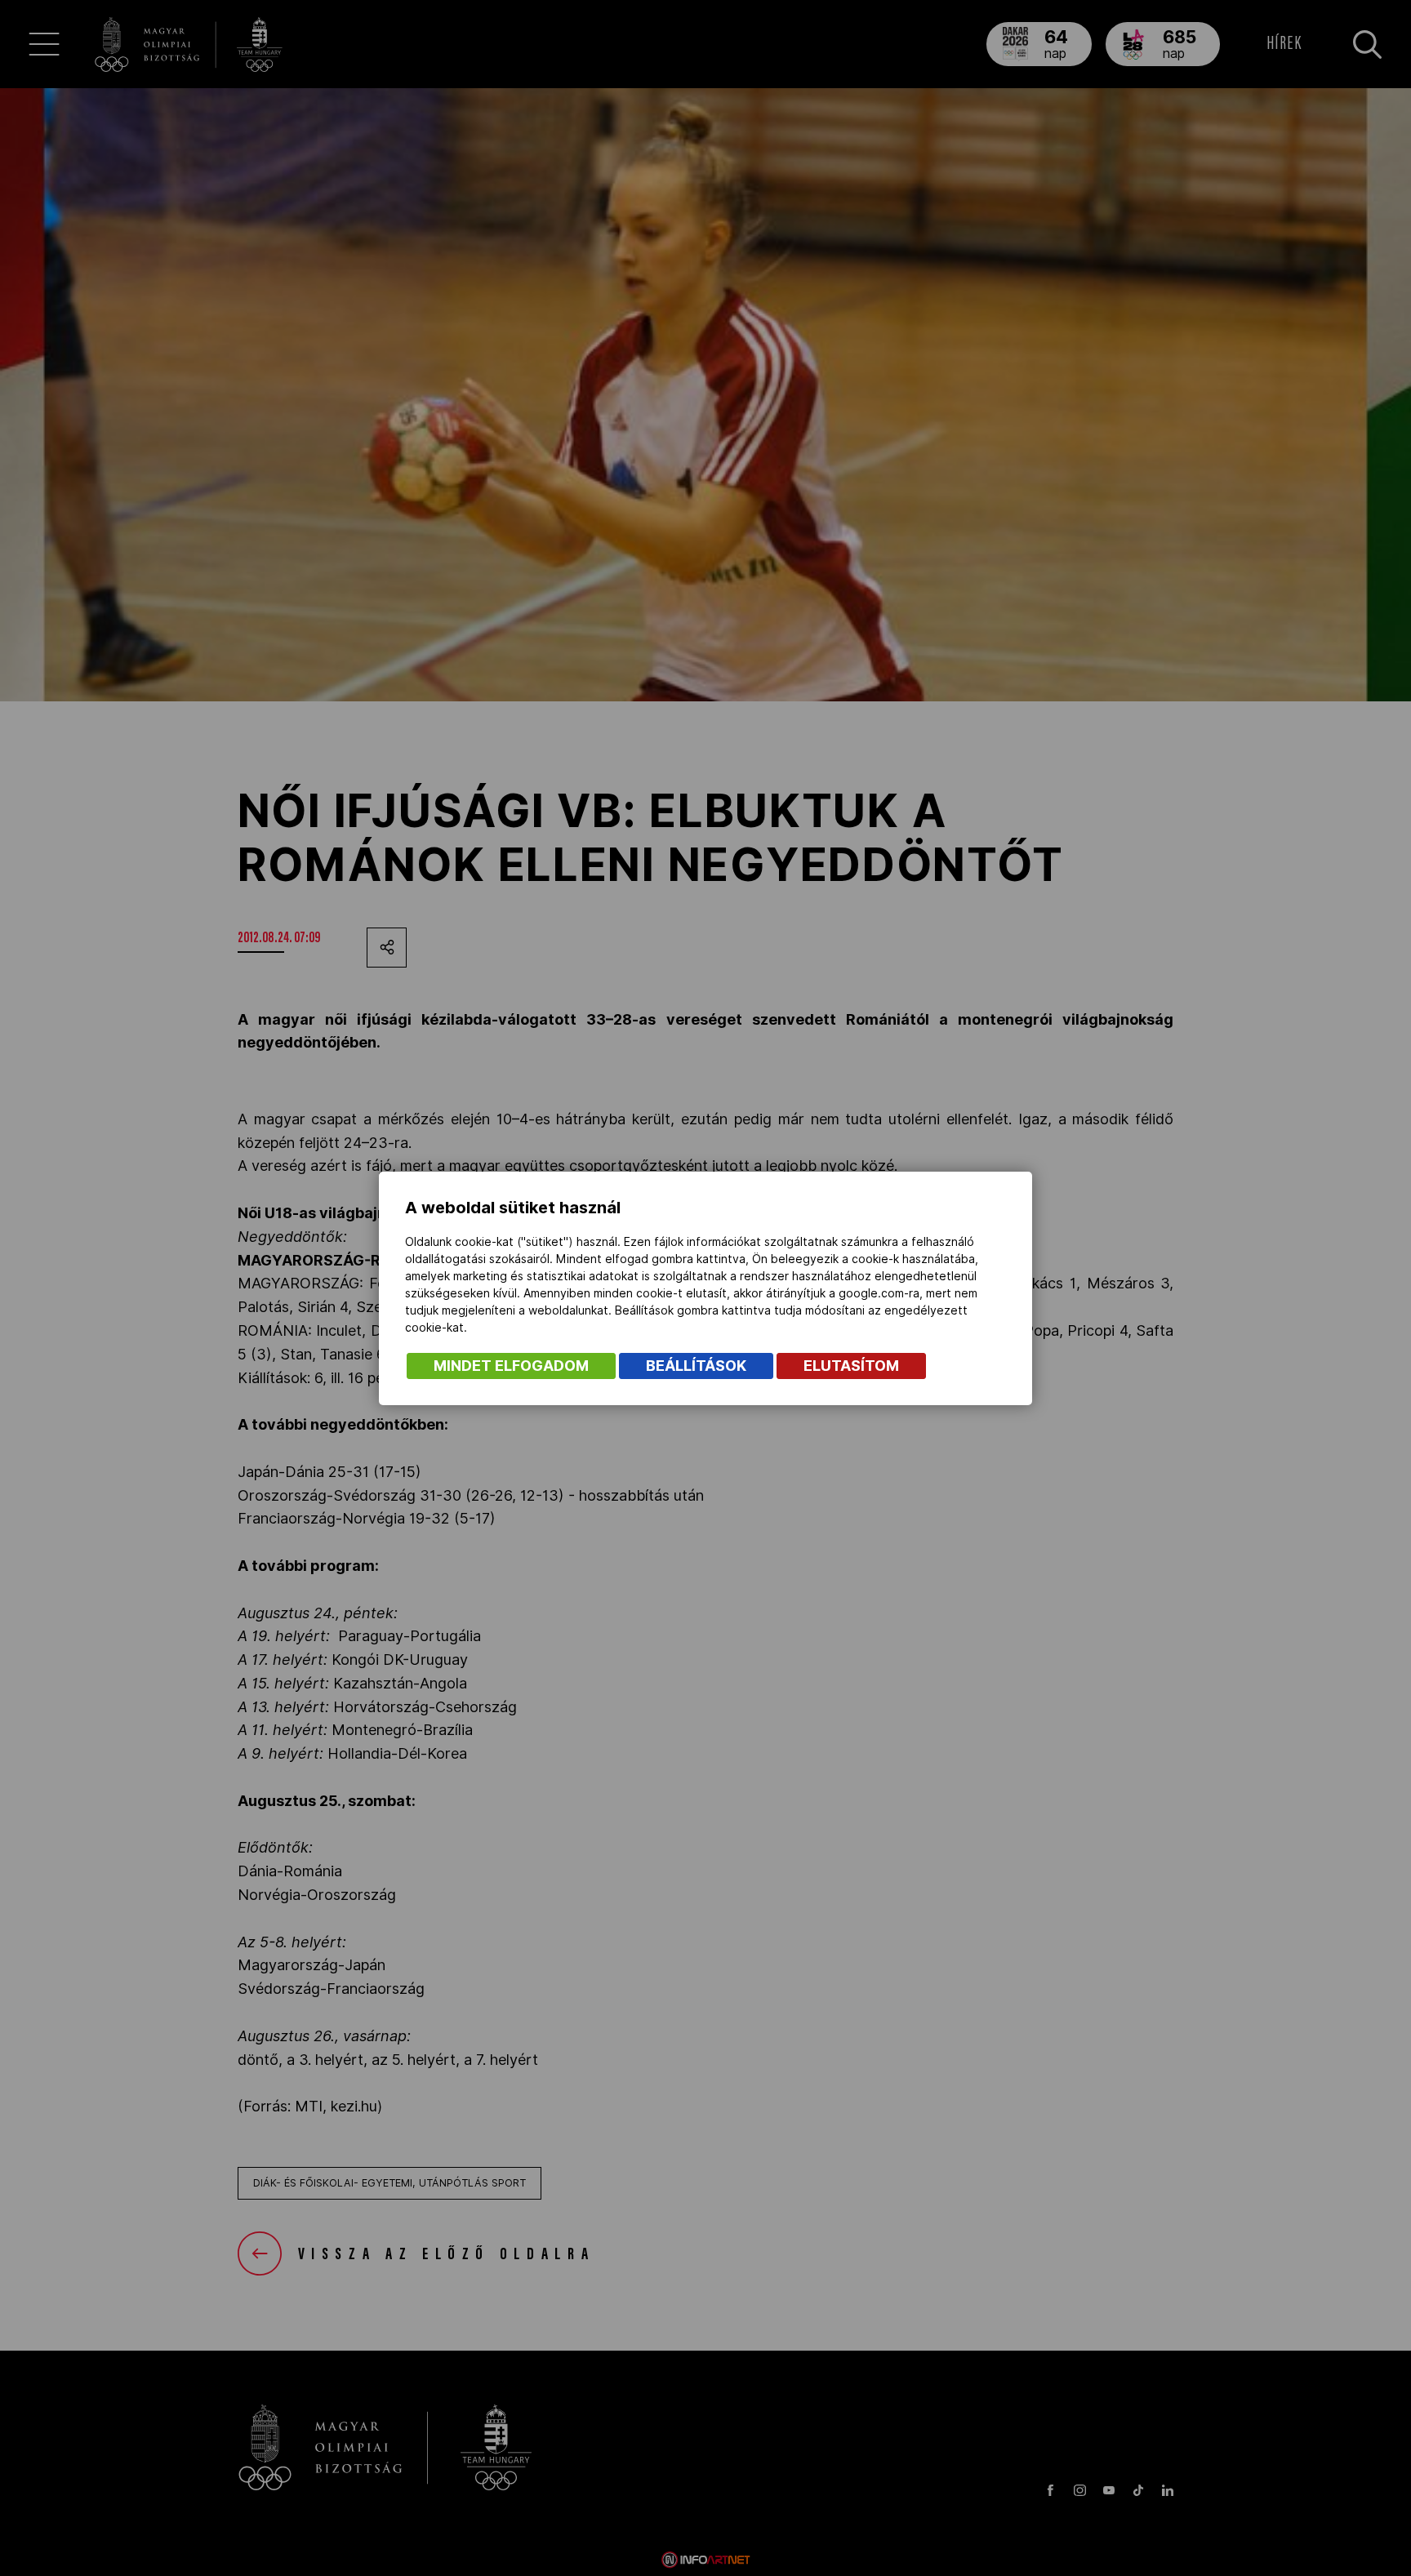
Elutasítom (851, 1366)
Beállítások (696, 1366)
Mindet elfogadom (511, 1366)
